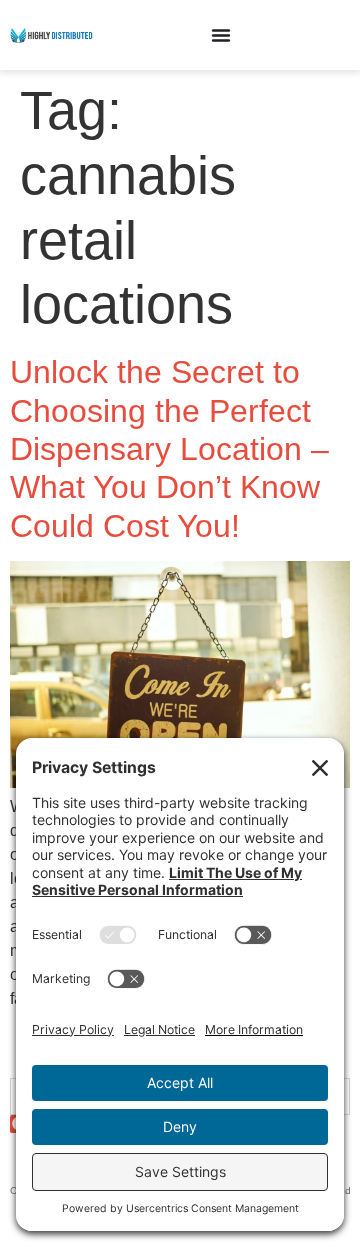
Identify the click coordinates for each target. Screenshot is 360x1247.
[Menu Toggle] (221, 35)
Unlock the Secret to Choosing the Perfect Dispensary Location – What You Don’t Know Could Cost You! (169, 449)
